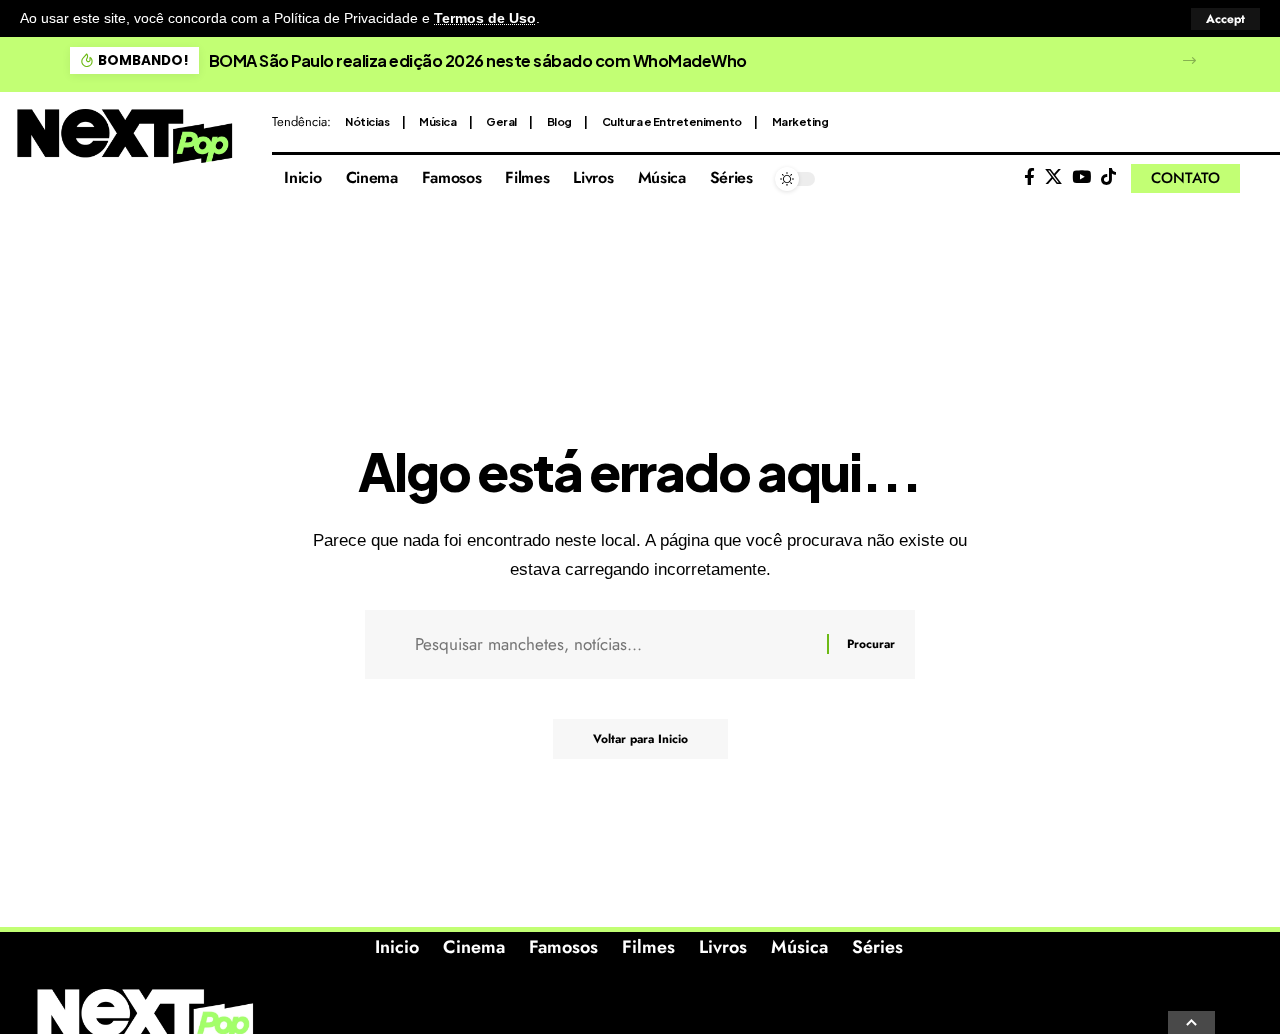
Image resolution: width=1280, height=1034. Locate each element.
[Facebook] (1029, 177)
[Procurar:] (613, 644)
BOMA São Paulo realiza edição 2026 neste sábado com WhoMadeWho (478, 60)
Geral (501, 121)
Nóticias (367, 121)
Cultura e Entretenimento (672, 121)
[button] (1225, 19)
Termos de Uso (485, 18)
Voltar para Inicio (640, 739)
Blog (559, 121)
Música (437, 121)
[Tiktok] (1108, 177)
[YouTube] (1081, 177)
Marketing (800, 121)
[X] (1053, 177)
